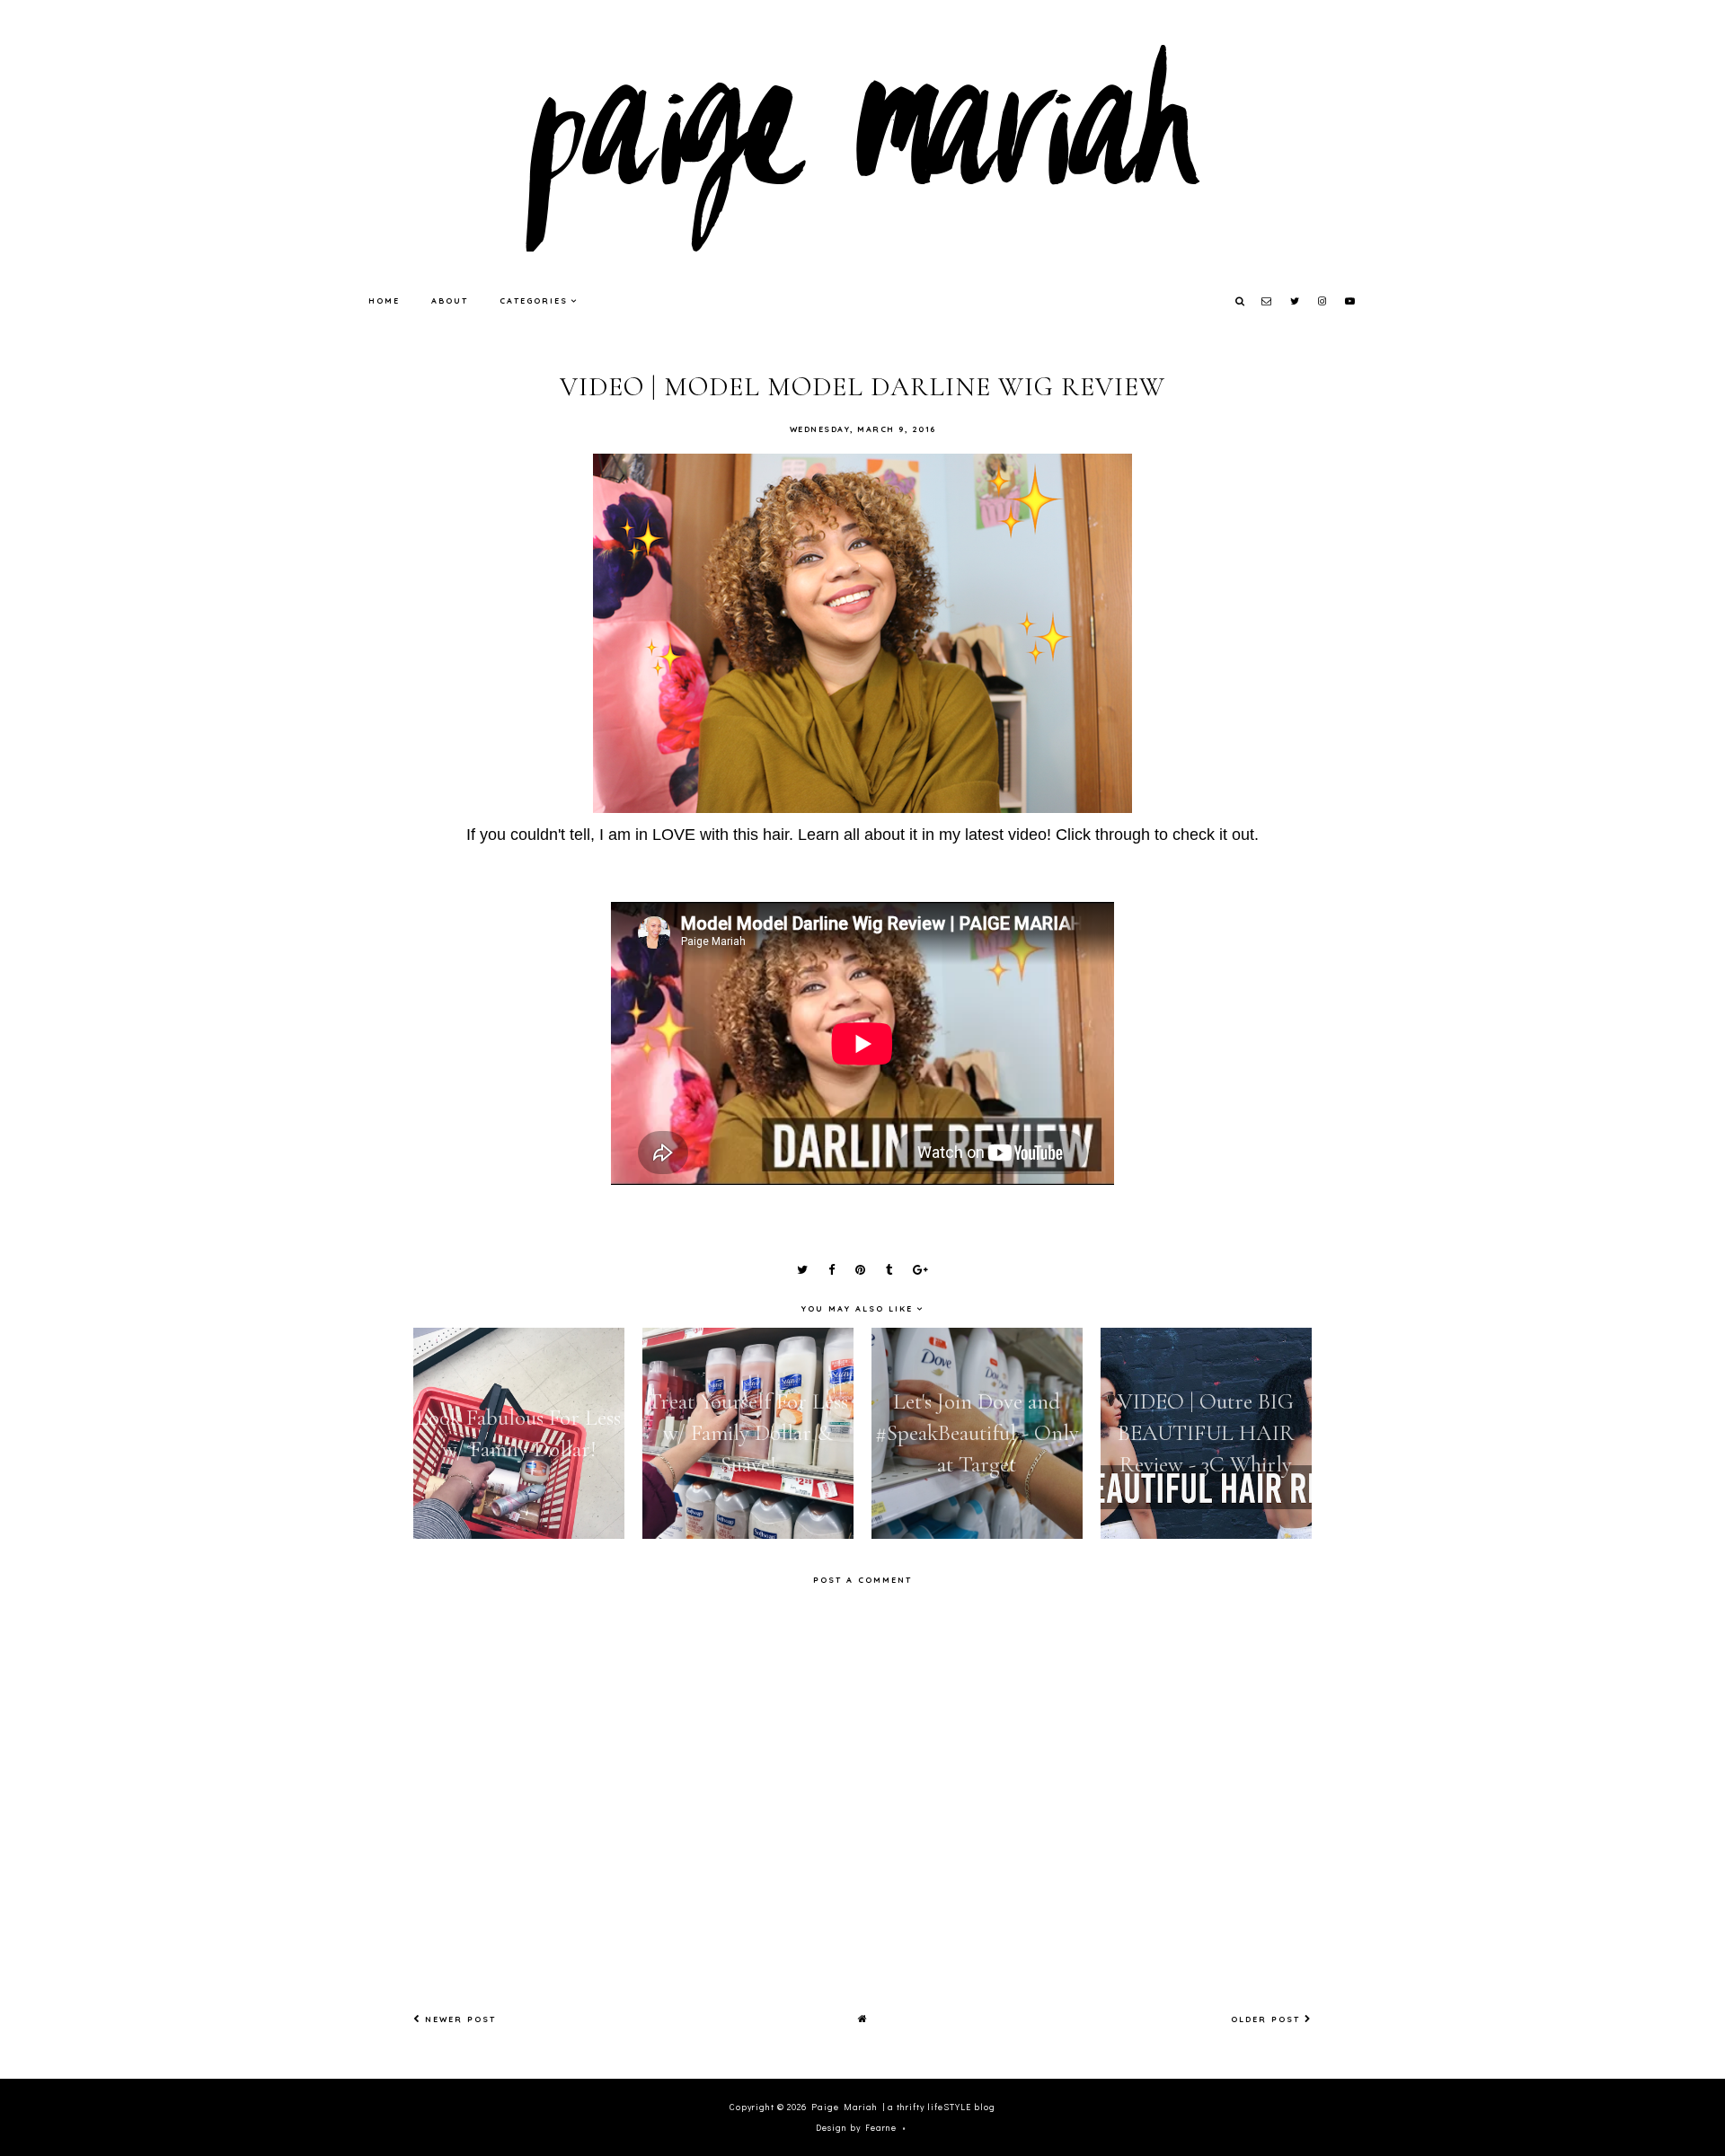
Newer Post (458, 2019)
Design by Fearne (856, 2128)
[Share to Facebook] (832, 1270)
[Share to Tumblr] (889, 1270)
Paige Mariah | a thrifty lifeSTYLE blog (903, 2107)
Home (384, 300)
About (450, 300)
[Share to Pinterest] (860, 1270)
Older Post (1268, 2019)
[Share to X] (802, 1270)
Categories (534, 300)
